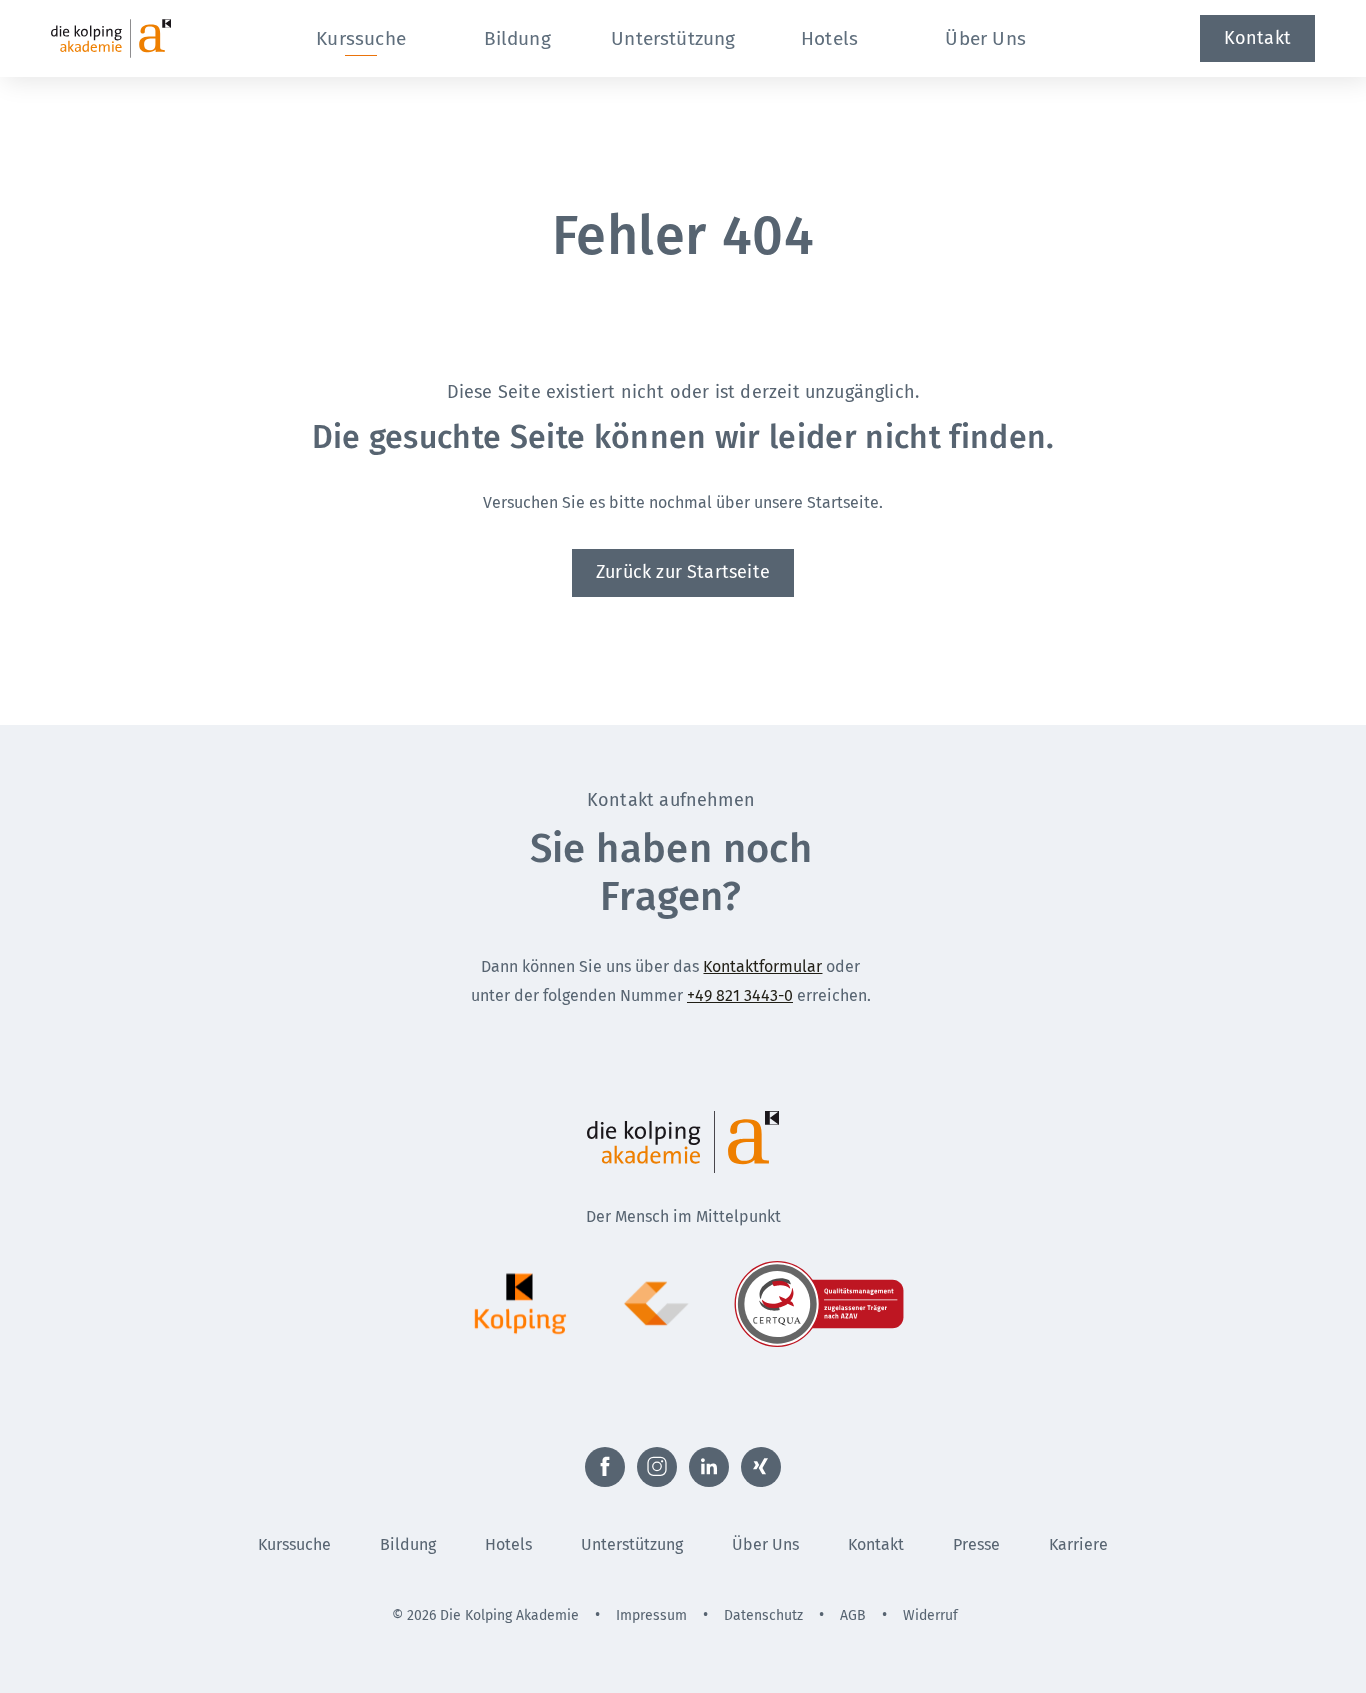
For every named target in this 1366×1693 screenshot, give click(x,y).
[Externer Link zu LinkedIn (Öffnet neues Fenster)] (709, 1467)
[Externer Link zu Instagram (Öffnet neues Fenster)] (657, 1467)
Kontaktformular (762, 966)
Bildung (408, 1544)
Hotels (508, 1544)
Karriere (1078, 1544)
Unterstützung (632, 1544)
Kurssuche (294, 1544)
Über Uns (765, 1544)
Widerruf (930, 1615)
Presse (976, 1544)
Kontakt (1257, 38)
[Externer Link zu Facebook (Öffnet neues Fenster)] (605, 1467)
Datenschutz (763, 1615)
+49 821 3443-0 (740, 995)
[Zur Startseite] (147, 38)
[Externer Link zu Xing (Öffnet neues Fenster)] (761, 1467)
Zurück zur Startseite (683, 572)
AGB (853, 1615)
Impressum (651, 1615)
